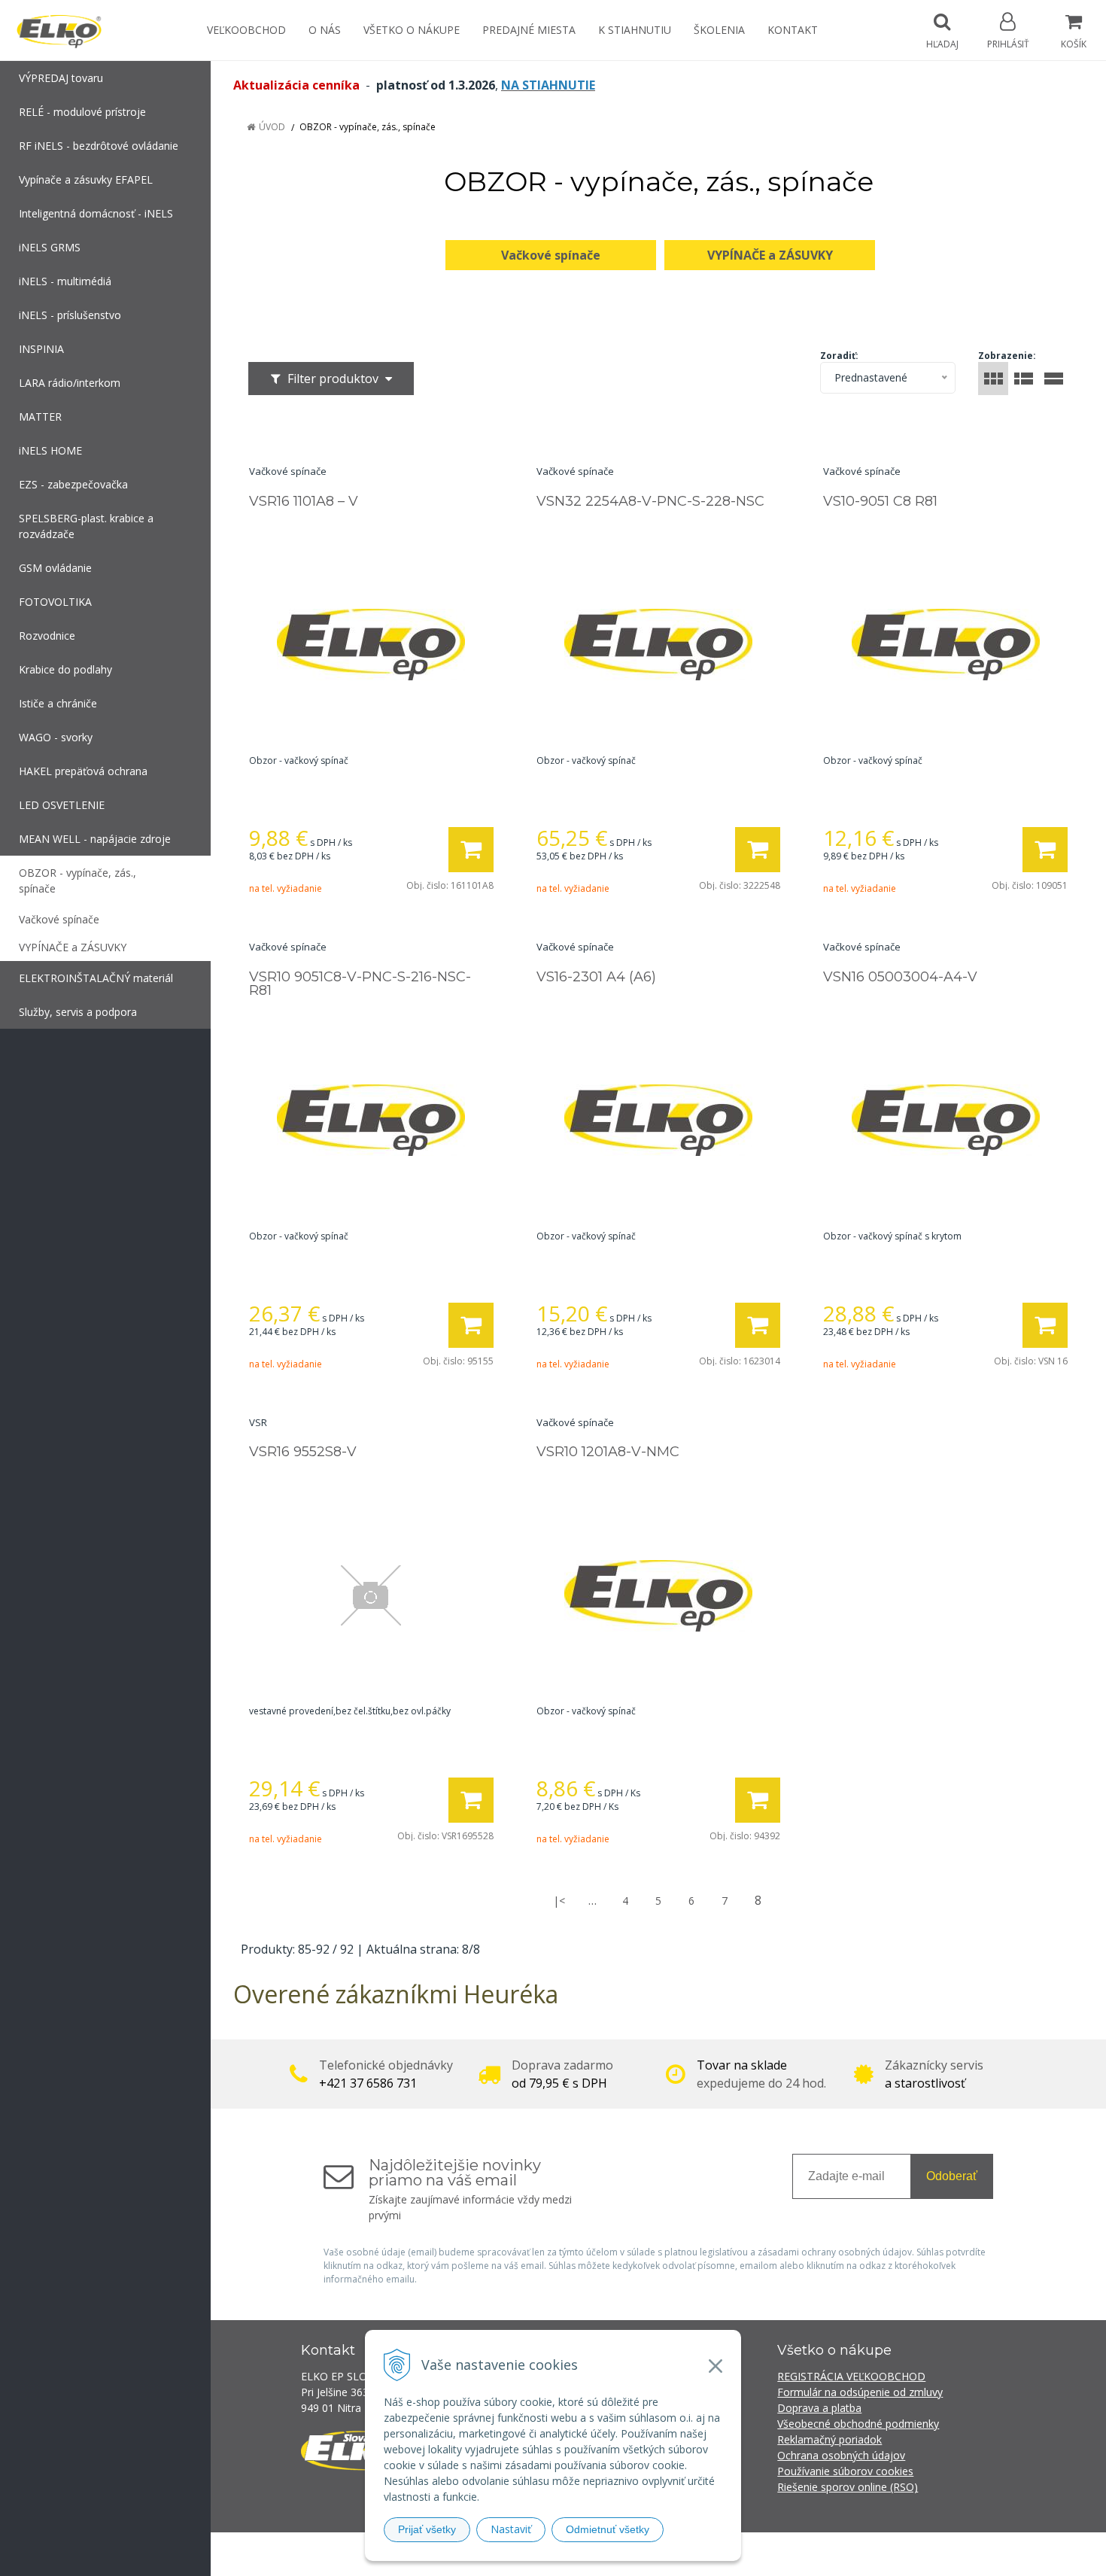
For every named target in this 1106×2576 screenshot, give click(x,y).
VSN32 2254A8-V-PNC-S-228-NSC (650, 501)
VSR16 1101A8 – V (304, 501)
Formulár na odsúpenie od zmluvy (860, 2392)
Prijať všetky (427, 2529)
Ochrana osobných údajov (841, 2455)
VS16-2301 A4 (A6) (596, 977)
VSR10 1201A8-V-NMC (608, 1452)
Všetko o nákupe (412, 30)
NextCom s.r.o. (823, 2554)
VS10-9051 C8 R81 (880, 501)
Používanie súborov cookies (845, 2471)
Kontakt (793, 30)
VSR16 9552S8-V (303, 1452)
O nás (325, 30)
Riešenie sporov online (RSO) (848, 2487)
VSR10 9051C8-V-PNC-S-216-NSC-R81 (360, 984)
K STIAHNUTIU (635, 30)
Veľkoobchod (246, 30)
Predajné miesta (529, 30)
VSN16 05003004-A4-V (900, 977)
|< (559, 1901)
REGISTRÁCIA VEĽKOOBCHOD (851, 2376)
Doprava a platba (819, 2408)
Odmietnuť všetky (608, 2529)
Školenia (719, 30)
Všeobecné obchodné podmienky (858, 2424)
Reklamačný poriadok (829, 2439)
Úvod (272, 127)
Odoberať (952, 2176)
